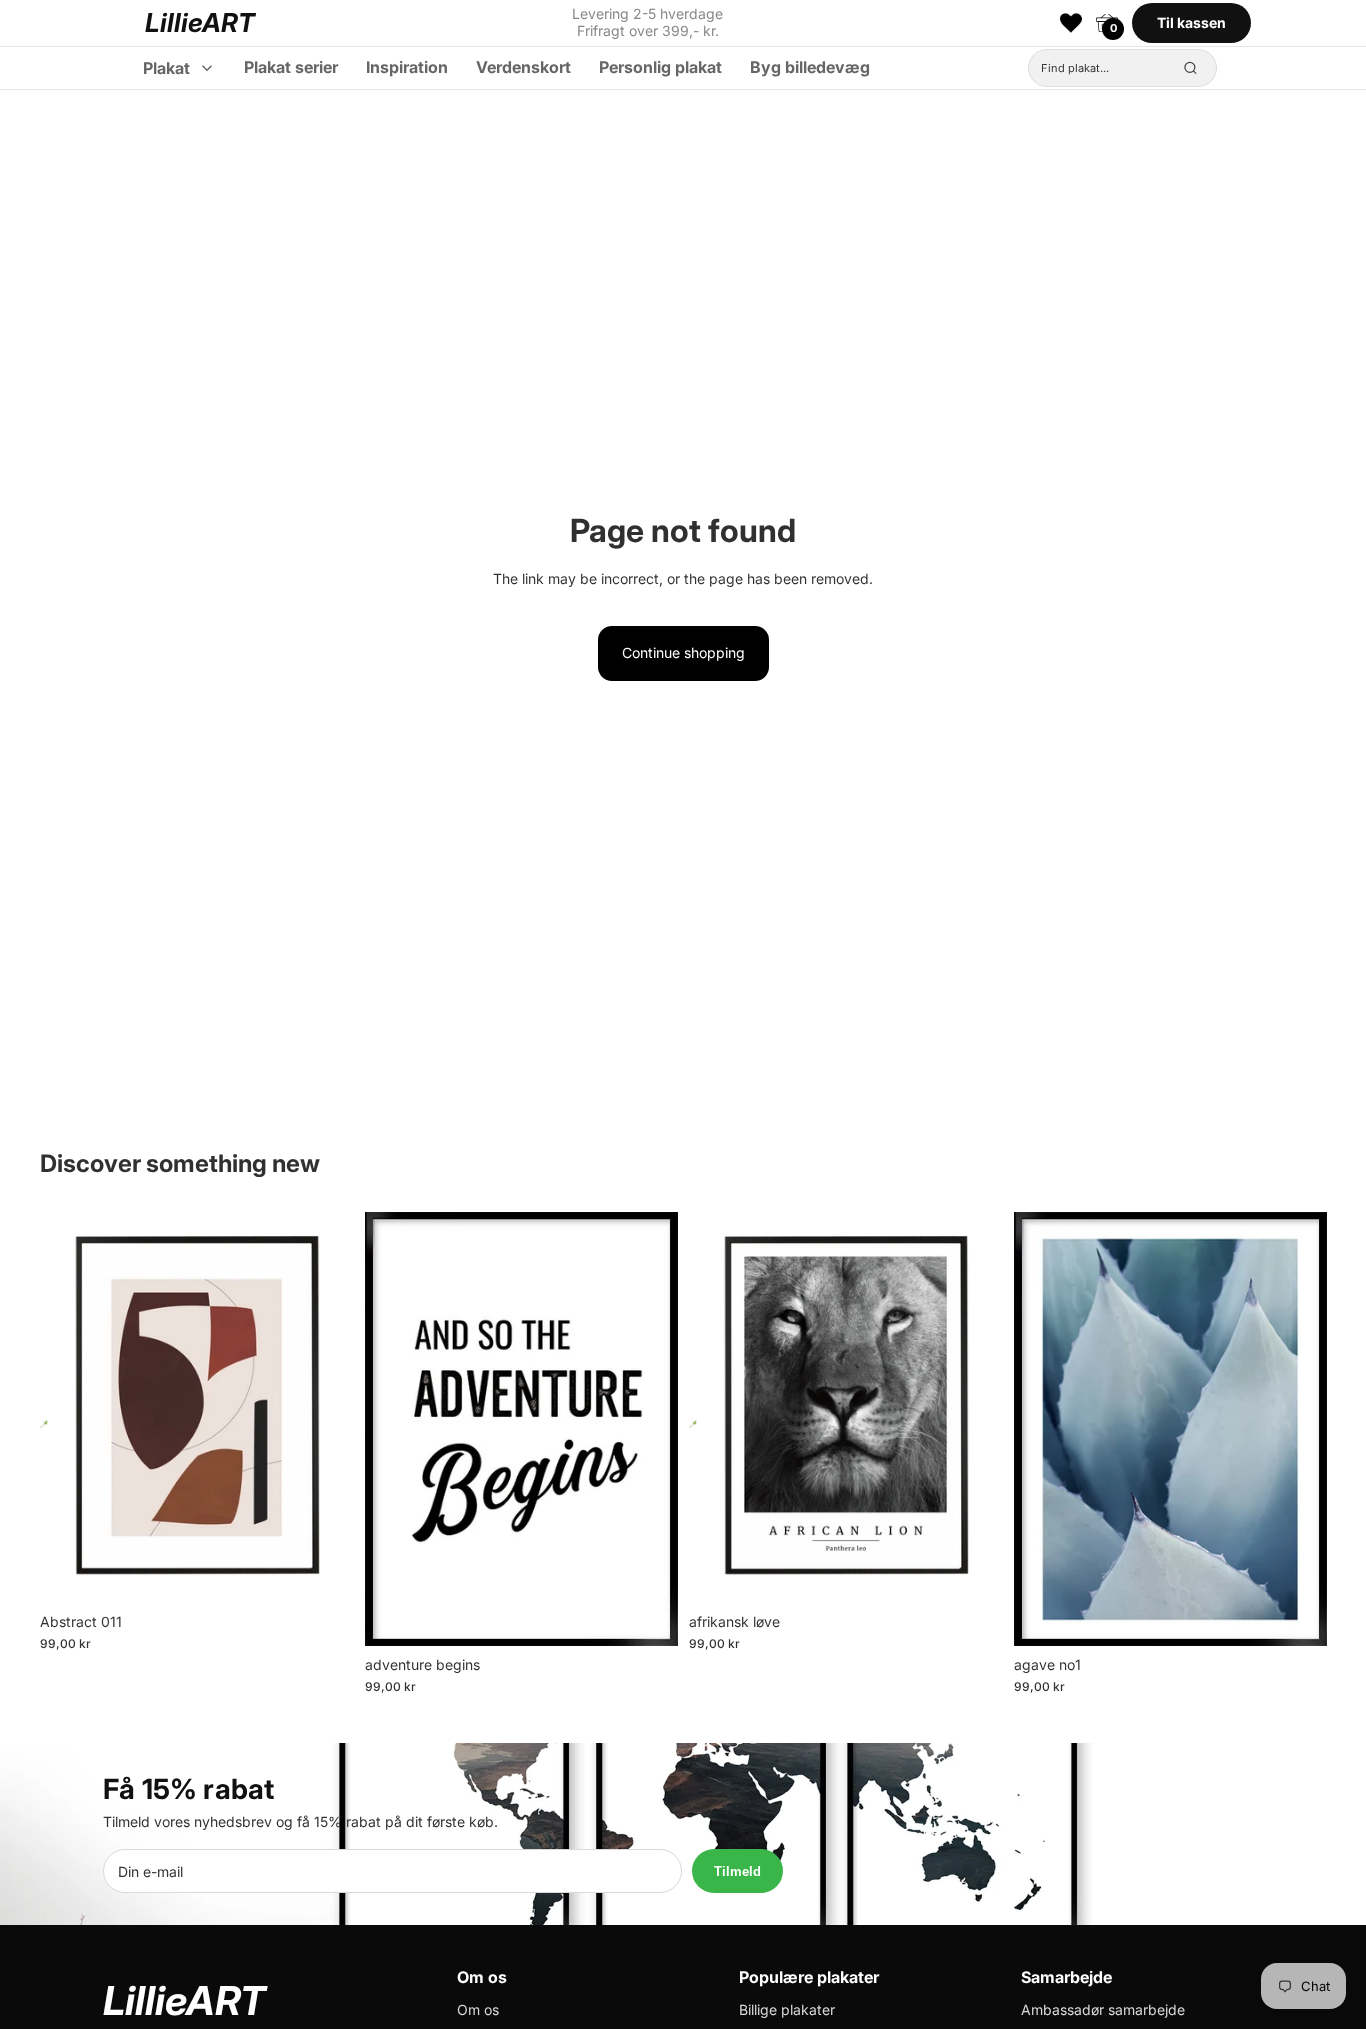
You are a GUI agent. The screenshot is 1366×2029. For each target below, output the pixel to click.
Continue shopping (683, 652)
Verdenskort (523, 67)
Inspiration (407, 67)
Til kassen (1191, 22)
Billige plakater (787, 2009)
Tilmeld (737, 1871)
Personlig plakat (660, 67)
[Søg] (1190, 68)
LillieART (200, 22)
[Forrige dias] (70, 1407)
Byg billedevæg (810, 67)
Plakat (166, 68)
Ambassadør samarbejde (1103, 2009)
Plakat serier (291, 67)
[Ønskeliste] (1071, 23)
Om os (478, 2009)
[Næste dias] (323, 1407)
